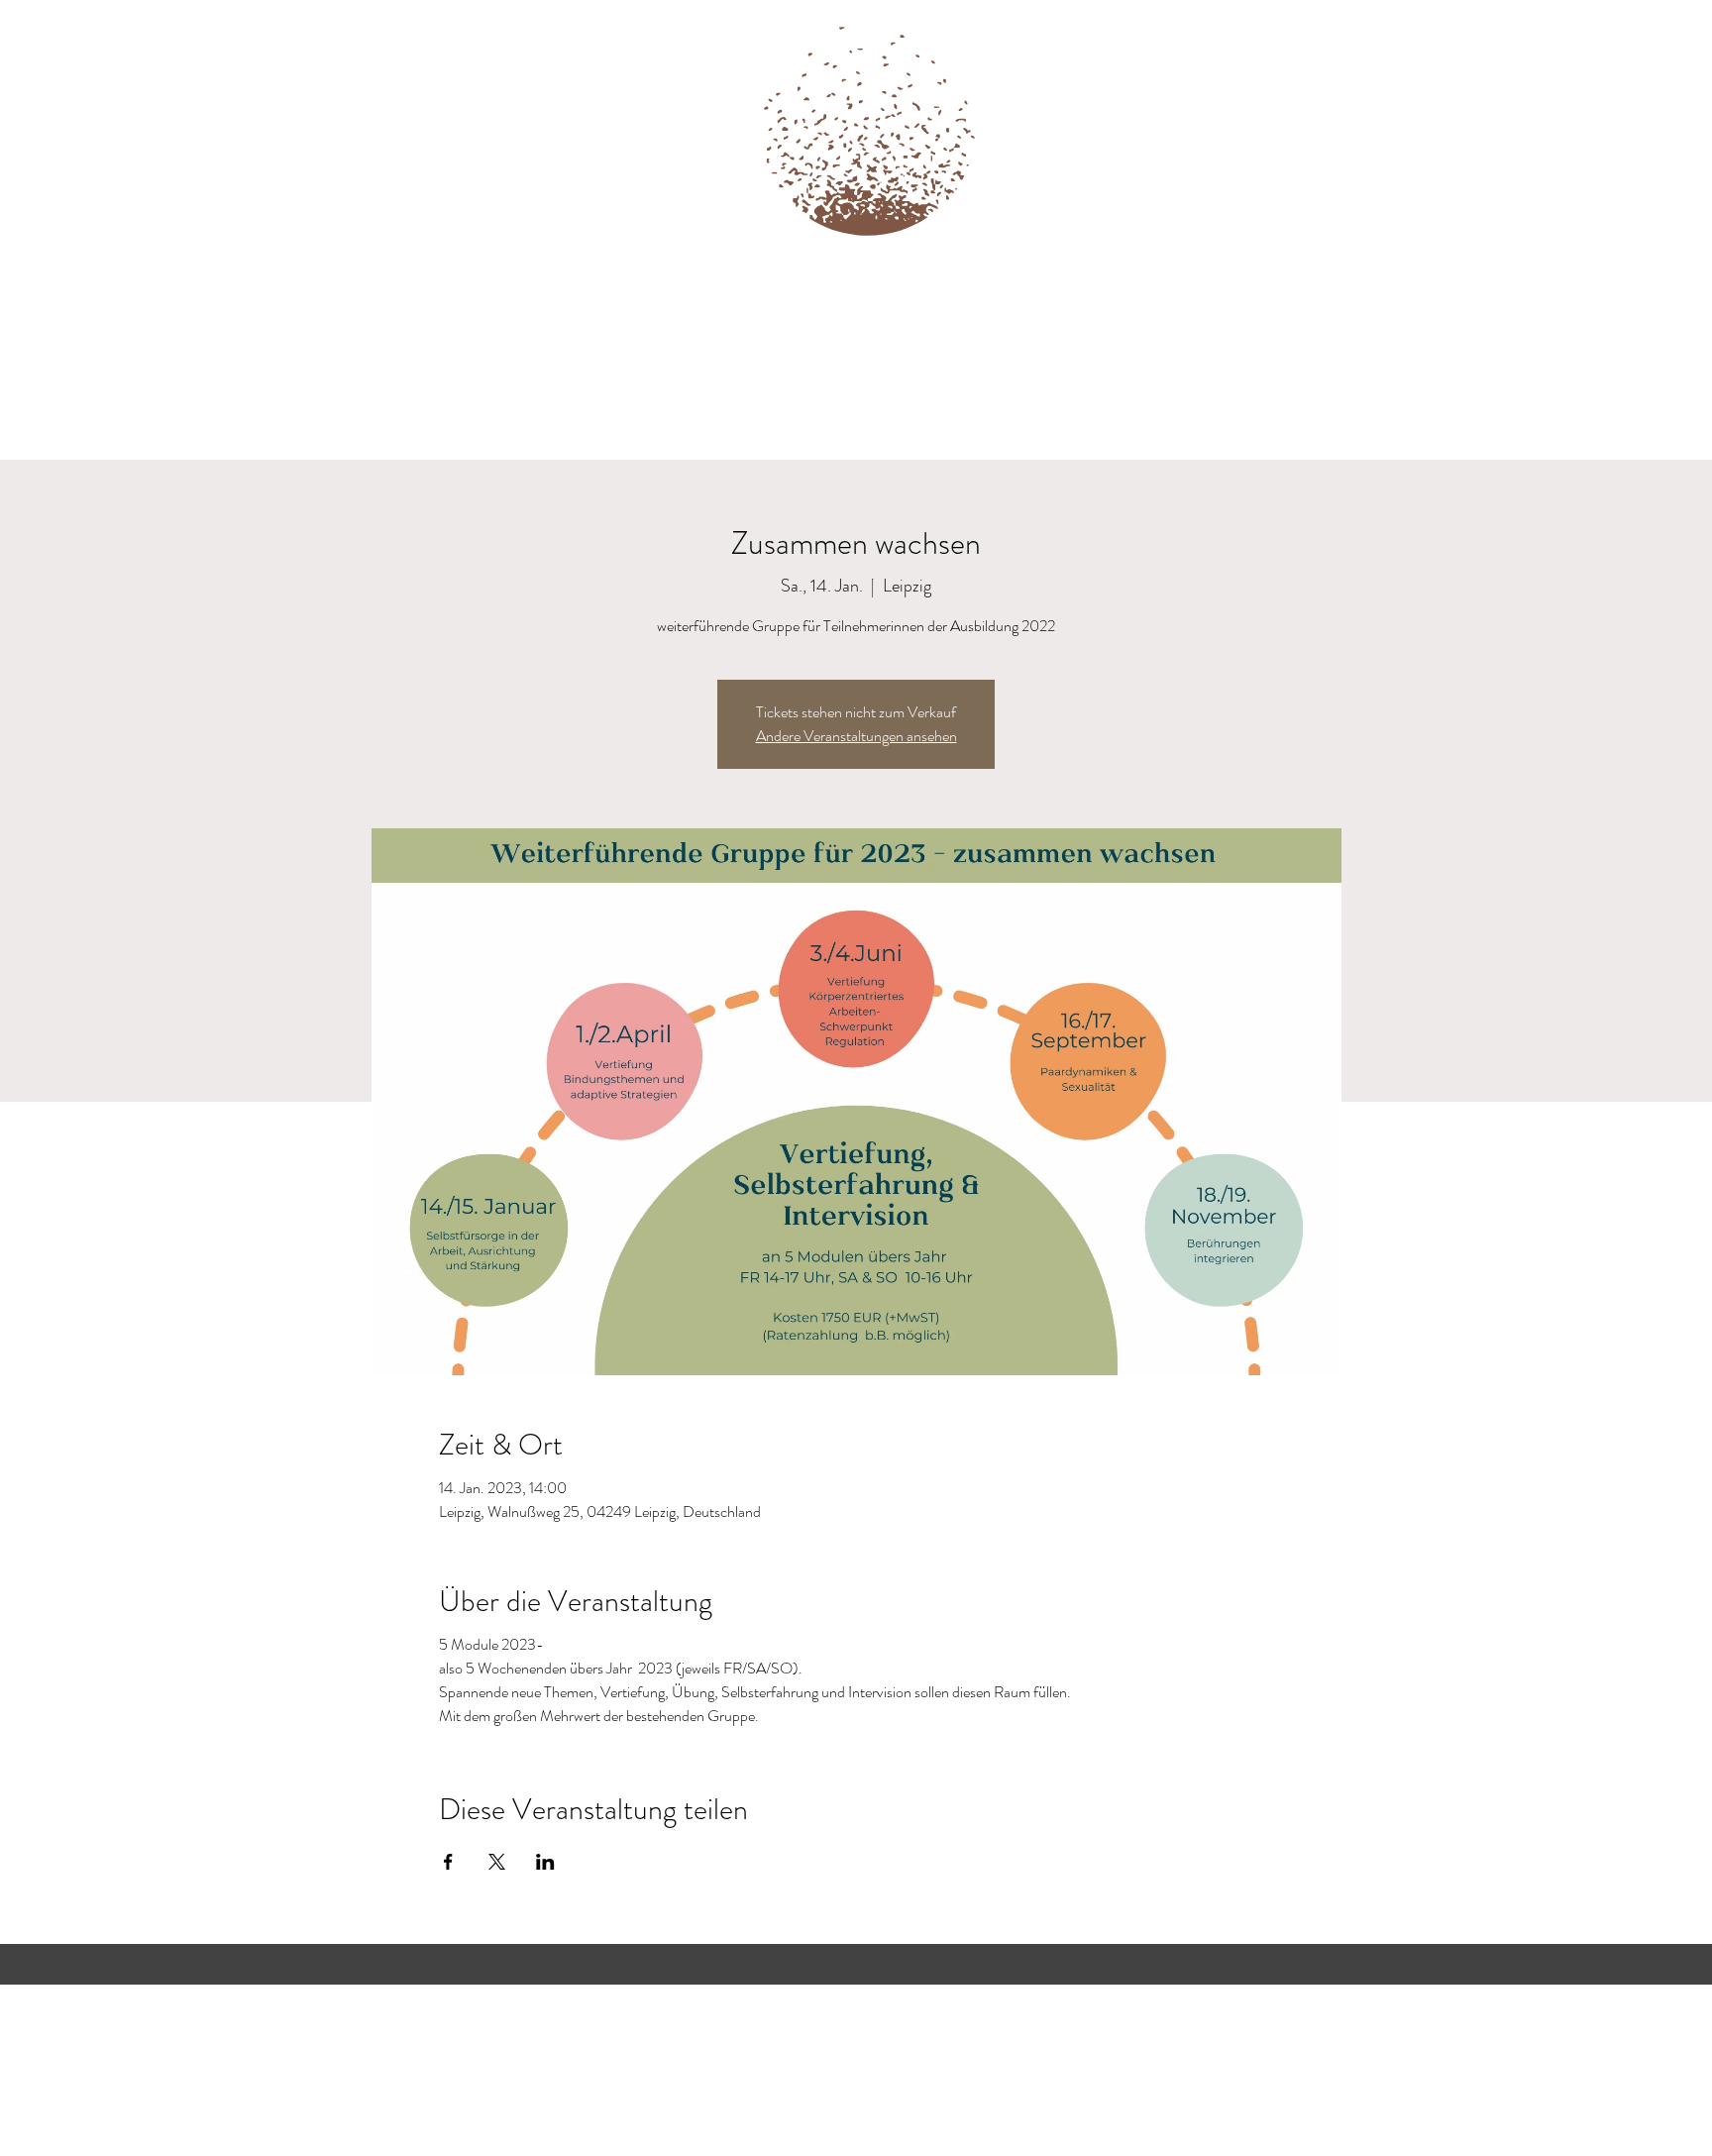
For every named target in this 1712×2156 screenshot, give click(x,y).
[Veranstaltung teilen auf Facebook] (448, 1862)
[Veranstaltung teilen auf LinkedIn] (545, 1862)
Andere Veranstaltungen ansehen (856, 736)
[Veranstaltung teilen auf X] (497, 1862)
